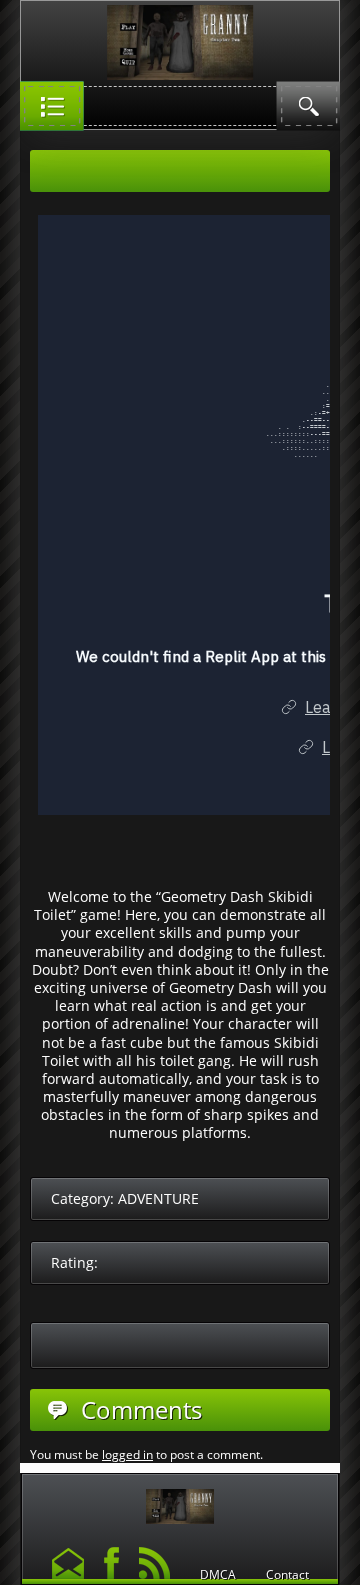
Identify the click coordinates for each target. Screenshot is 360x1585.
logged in (127, 1454)
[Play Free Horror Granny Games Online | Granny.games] (180, 1501)
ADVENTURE (158, 1198)
